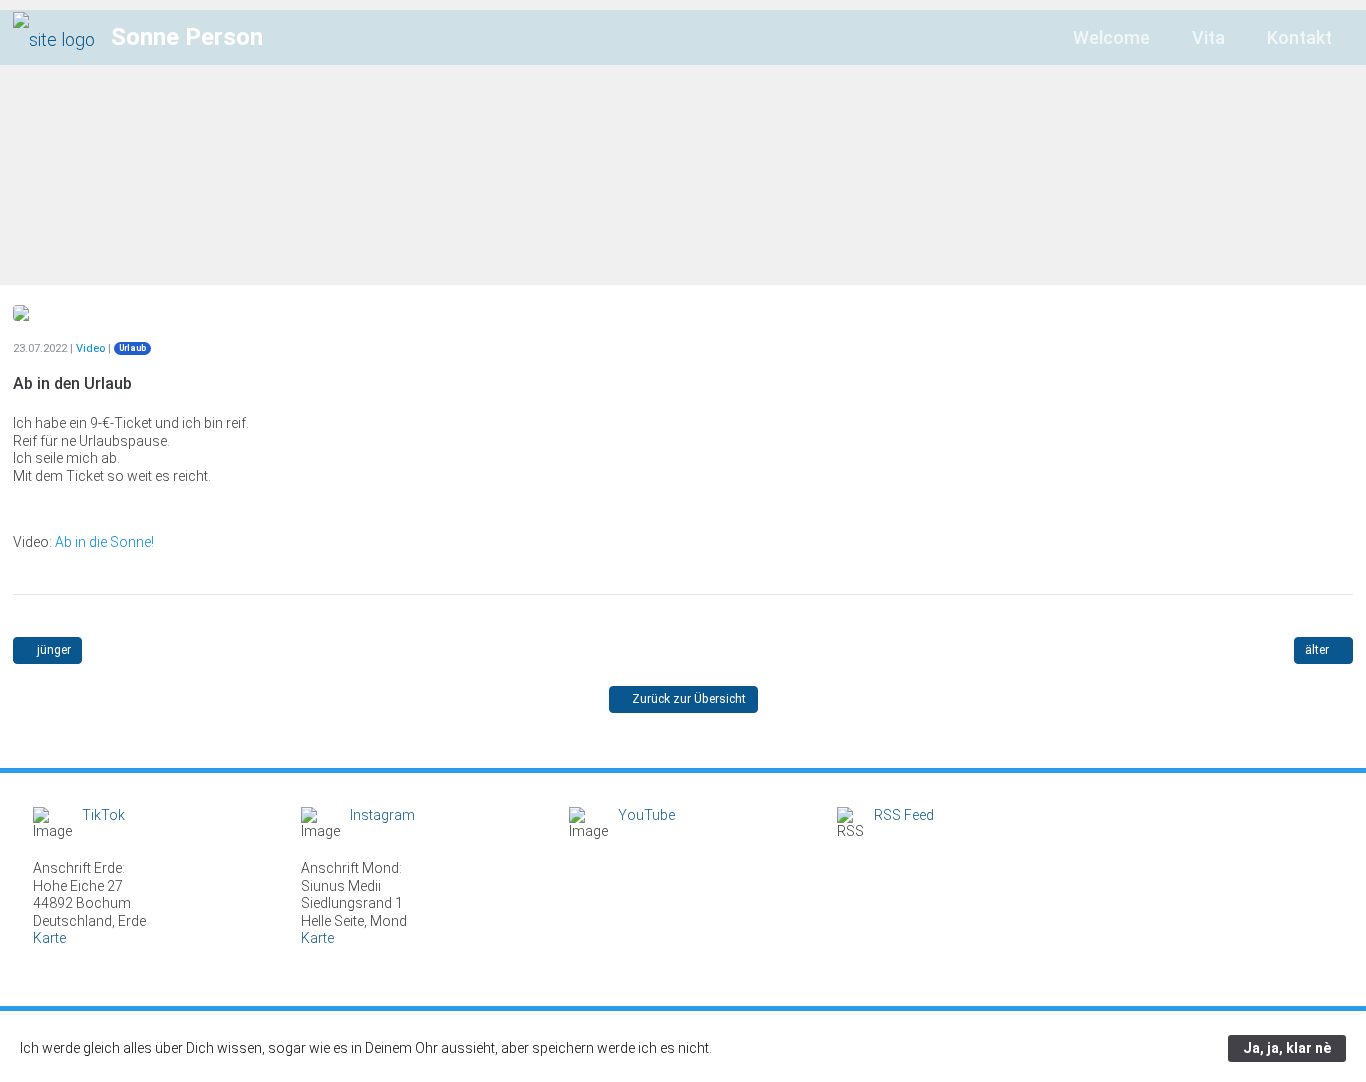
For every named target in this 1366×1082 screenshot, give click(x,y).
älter (1318, 650)
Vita (1208, 37)
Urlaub (132, 348)
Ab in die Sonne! (104, 542)
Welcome (1111, 37)
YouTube (646, 815)
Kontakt (1299, 37)
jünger (52, 650)
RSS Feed (904, 815)
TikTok (103, 815)
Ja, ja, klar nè (1287, 1048)
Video (90, 348)
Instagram (382, 815)
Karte (49, 938)
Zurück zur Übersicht (687, 699)
